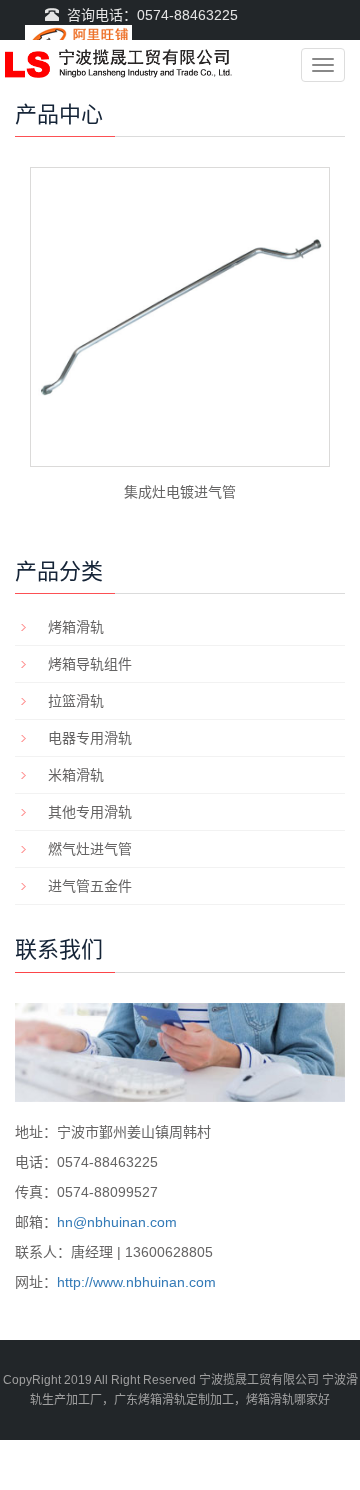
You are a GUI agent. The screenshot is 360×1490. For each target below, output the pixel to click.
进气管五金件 (90, 886)
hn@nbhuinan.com (117, 1222)
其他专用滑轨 (90, 812)
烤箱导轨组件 (90, 664)
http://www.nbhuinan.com (136, 1282)
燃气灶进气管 (90, 849)
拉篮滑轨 (76, 701)
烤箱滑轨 (76, 627)
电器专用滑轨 (90, 738)
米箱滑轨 (76, 775)
